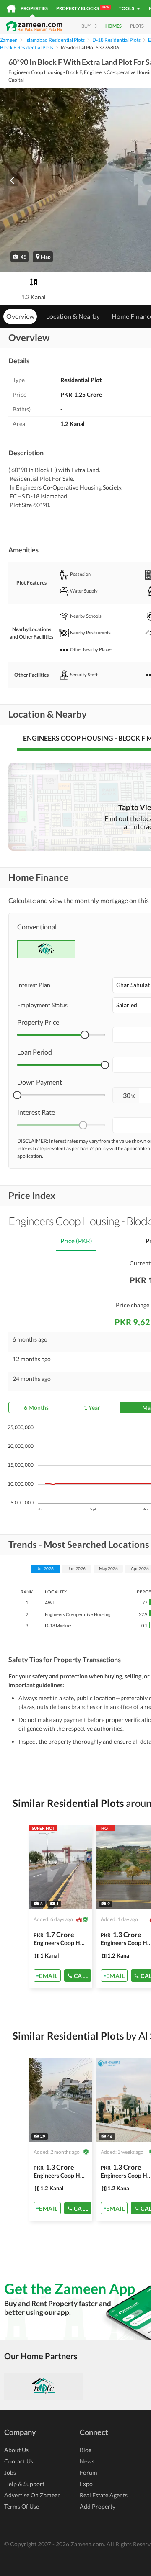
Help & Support (24, 2484)
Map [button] (46, 257)
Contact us (19, 2461)
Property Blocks (83, 8)
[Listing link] (61, 1907)
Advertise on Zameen (33, 2495)
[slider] (85, 1035)
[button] (20, 257)
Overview (20, 316)
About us (16, 2450)
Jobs (10, 2472)
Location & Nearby (73, 316)
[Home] (11, 8)
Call (81, 1976)
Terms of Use (22, 2506)
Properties (34, 8)
